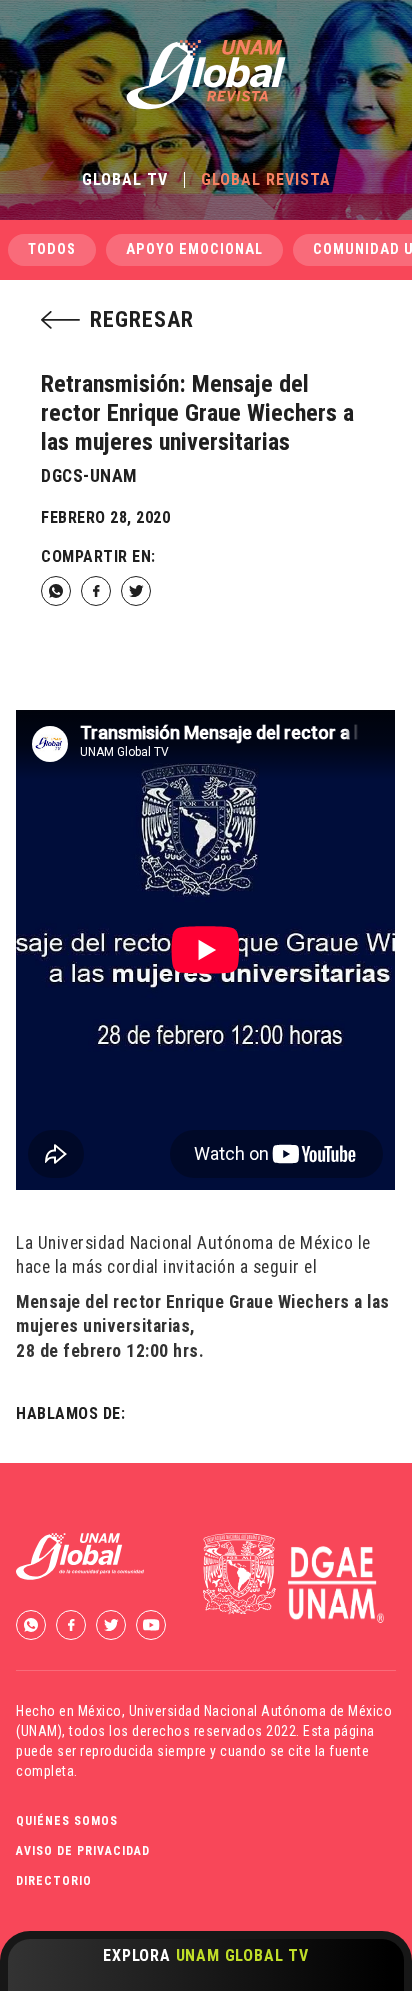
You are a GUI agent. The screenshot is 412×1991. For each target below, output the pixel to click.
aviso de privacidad (83, 1851)
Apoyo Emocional (194, 249)
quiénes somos (67, 1821)
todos (52, 249)
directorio (54, 1881)
